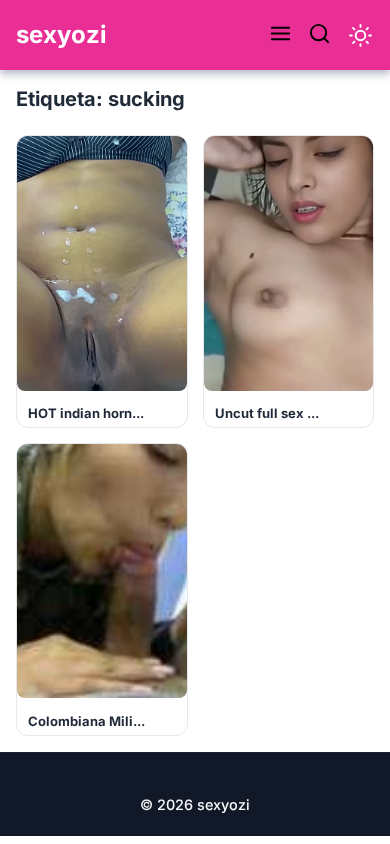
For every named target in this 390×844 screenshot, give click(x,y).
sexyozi (61, 34)
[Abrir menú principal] (280, 35)
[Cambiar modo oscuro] (360, 35)
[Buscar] (319, 35)
